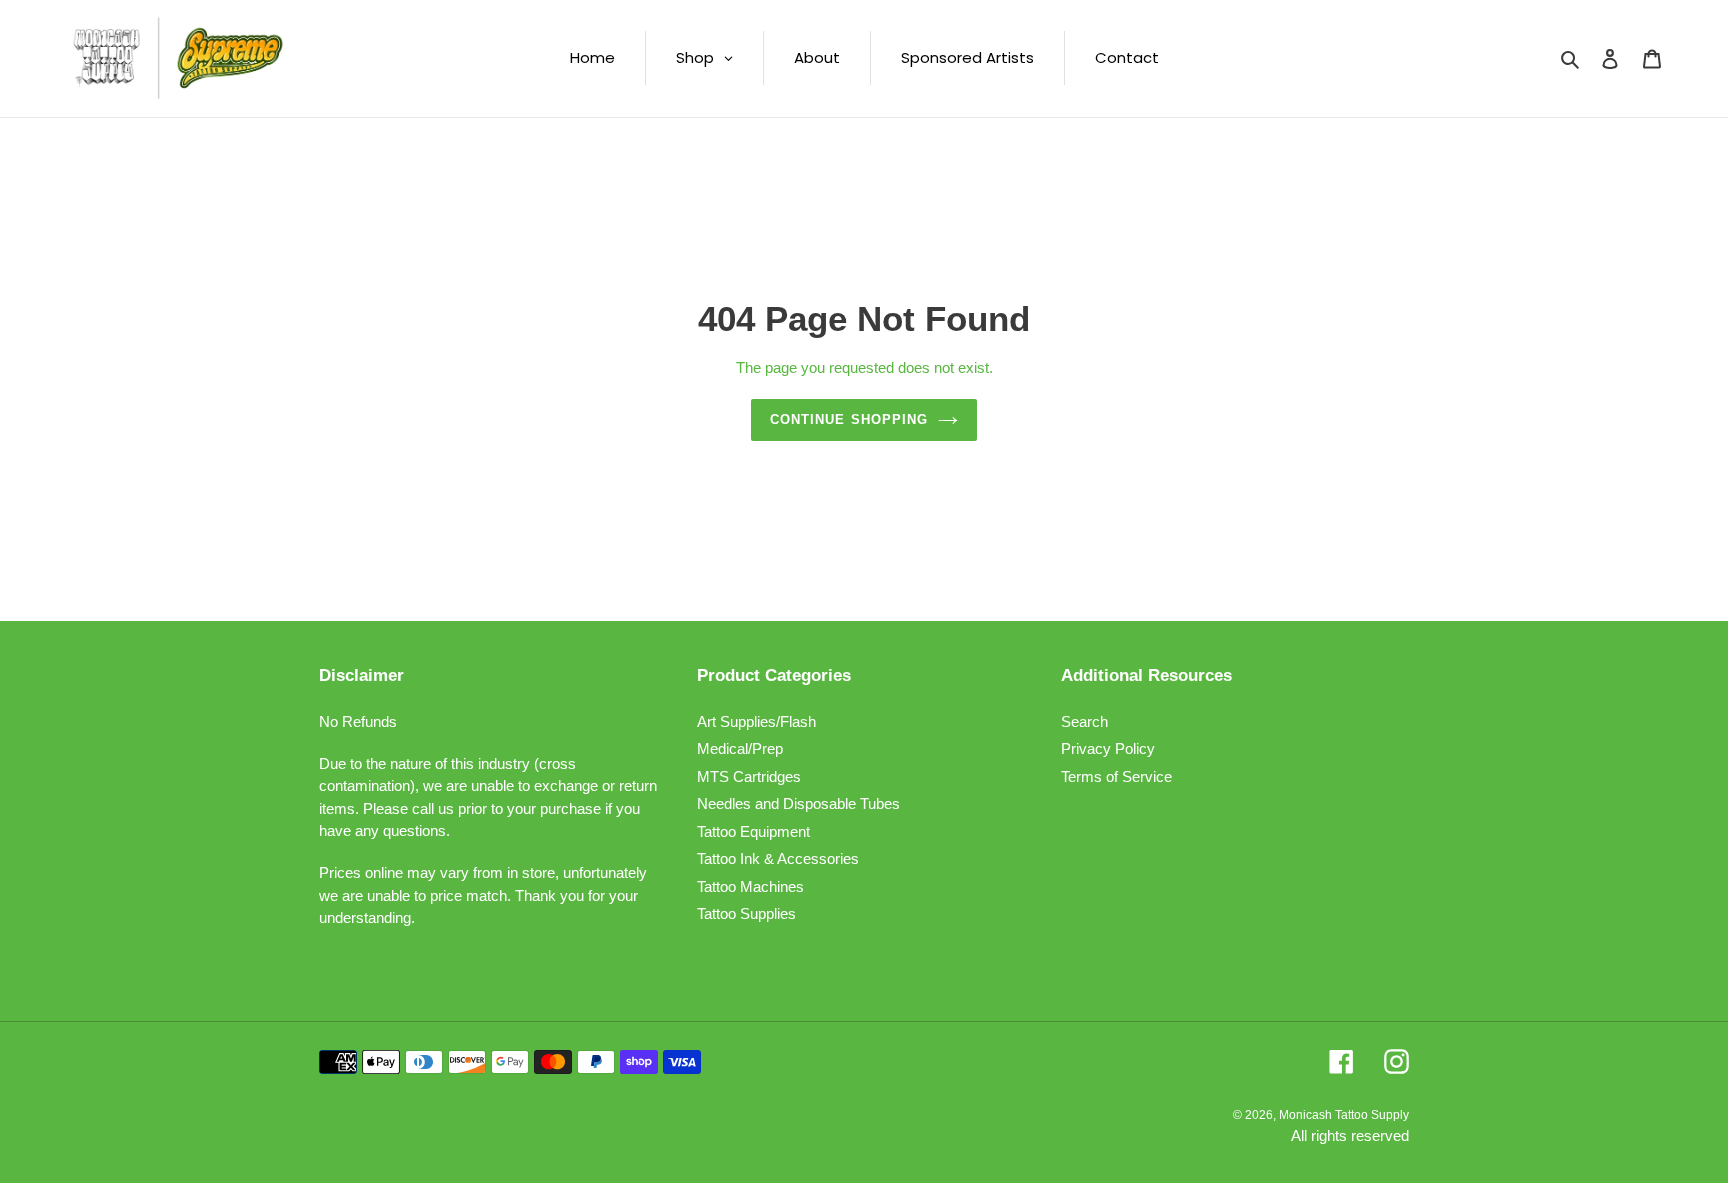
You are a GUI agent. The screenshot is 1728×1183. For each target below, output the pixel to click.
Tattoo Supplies (746, 913)
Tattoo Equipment (753, 831)
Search (1084, 721)
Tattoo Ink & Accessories (778, 858)
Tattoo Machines (750, 886)
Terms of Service (1116, 776)
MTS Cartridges (749, 776)
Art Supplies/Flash (756, 721)
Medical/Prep (740, 748)
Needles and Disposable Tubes (798, 803)
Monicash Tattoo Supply (1344, 1115)
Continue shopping (849, 419)
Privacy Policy (1108, 748)
